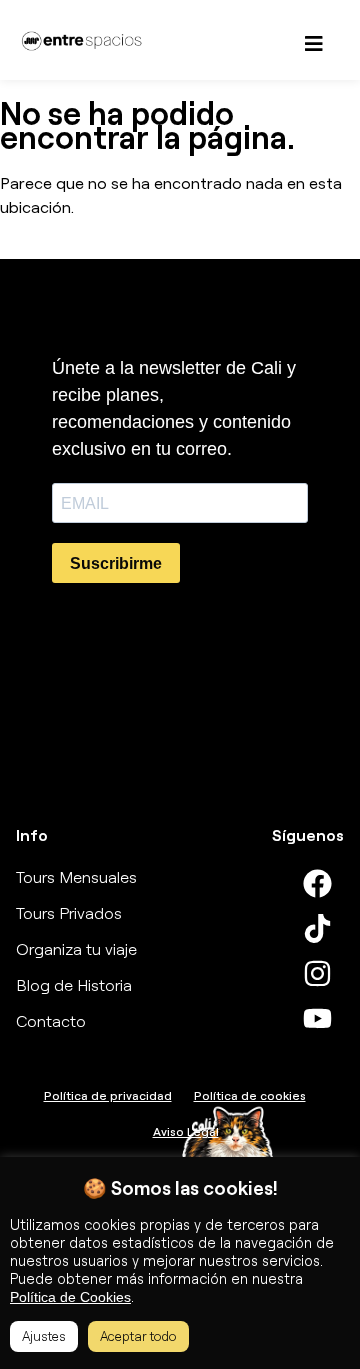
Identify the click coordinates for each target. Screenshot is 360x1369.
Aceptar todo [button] (138, 1336)
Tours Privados (69, 913)
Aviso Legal (186, 1131)
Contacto (51, 1021)
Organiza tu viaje (76, 949)
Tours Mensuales (76, 877)
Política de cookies (250, 1095)
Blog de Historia (74, 985)
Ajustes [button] (44, 1336)
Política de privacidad (108, 1095)
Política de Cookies (70, 1297)
